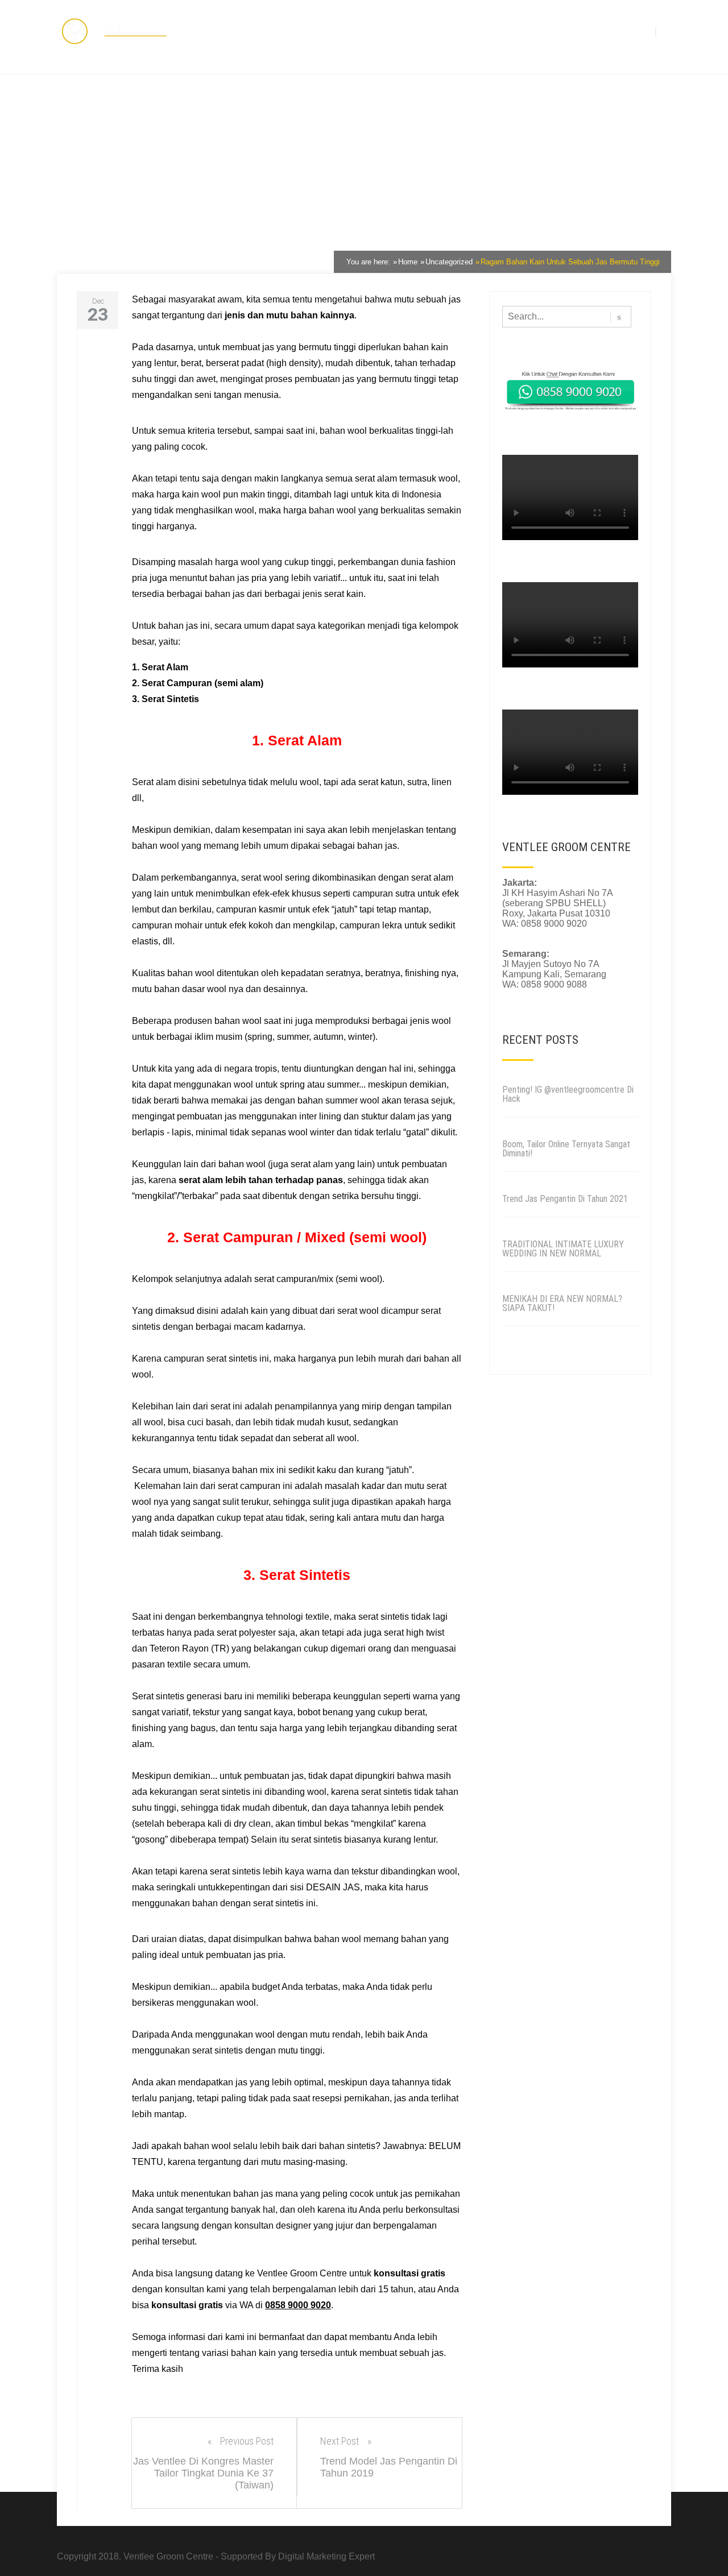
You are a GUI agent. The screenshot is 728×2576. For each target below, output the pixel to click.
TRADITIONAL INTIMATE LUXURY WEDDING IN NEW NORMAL (563, 1249)
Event (575, 30)
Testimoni (483, 30)
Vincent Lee (94, 226)
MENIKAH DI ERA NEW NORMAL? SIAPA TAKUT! (562, 1303)
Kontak (627, 30)
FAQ (600, 30)
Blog (518, 30)
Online (546, 30)
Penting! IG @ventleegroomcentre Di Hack (568, 1094)
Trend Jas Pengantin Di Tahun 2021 (565, 1199)
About (416, 30)
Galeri (446, 30)
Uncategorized (166, 226)
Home (387, 30)
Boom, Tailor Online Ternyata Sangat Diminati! (566, 1149)
